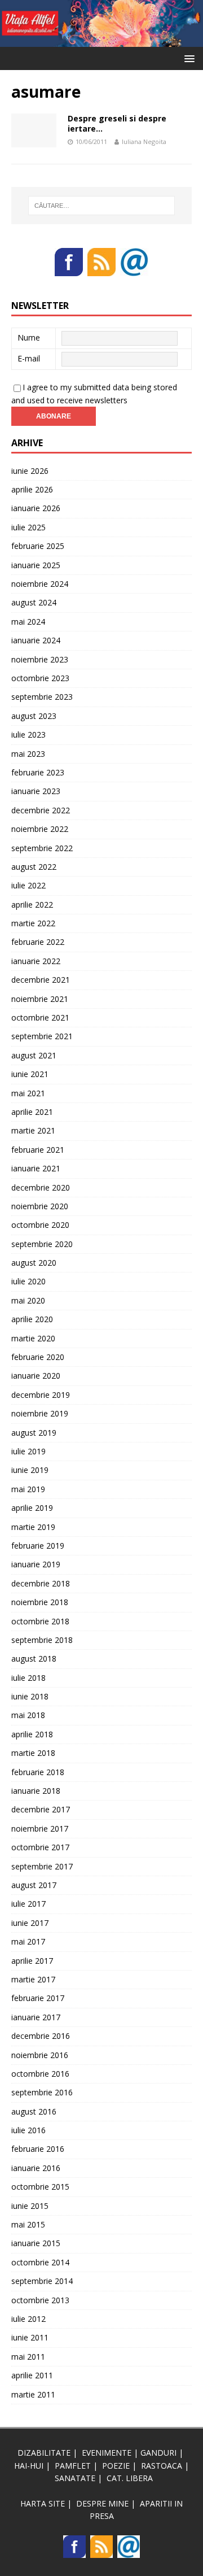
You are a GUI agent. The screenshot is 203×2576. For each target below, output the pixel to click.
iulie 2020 (28, 1281)
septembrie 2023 (42, 697)
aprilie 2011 (32, 2375)
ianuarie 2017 (36, 2017)
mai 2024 (28, 622)
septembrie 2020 (42, 1244)
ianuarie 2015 (36, 2243)
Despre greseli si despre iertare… (117, 123)
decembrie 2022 (41, 810)
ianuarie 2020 (36, 1376)
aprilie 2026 (32, 489)
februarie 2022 (38, 942)
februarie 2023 (38, 772)
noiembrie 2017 (40, 1829)
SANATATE (75, 2478)
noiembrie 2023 (40, 659)
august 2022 (34, 867)
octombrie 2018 (40, 1621)
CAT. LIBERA (130, 2478)
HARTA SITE (43, 2503)
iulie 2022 (28, 885)
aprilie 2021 (32, 1112)
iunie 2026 (30, 471)
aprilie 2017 (32, 1961)
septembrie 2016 (42, 2092)
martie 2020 (33, 1338)
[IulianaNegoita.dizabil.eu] (101, 40)
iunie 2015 (30, 2206)
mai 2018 (28, 1715)
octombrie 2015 (40, 2187)
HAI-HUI (29, 2466)
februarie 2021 (38, 1150)
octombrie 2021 (40, 1017)
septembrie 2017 (42, 1866)
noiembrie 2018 (40, 1602)
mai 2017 (28, 1941)
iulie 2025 (28, 527)
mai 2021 (28, 1093)
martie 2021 (33, 1130)
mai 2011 (28, 2357)
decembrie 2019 (41, 1395)
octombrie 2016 (40, 2074)
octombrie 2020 (40, 1225)
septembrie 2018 (42, 1640)
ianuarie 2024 (36, 640)
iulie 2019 (28, 1451)
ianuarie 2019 (36, 1564)
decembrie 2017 (41, 1809)
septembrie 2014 (42, 2281)
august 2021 (34, 1055)
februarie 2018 (38, 1772)
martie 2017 (33, 1979)
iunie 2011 (30, 2337)
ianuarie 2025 (36, 565)
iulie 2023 (28, 735)
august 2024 (34, 602)
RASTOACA (162, 2466)
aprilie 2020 (32, 1319)
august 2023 (34, 716)
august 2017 (34, 1885)
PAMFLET (73, 2466)
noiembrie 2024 (40, 584)
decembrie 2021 (41, 980)
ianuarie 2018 (36, 1791)
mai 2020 (28, 1300)
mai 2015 (28, 2224)
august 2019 (34, 1433)
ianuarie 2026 (36, 508)
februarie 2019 (38, 1546)
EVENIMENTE (107, 2453)
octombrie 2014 (40, 2262)
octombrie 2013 (40, 2300)
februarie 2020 (38, 1357)
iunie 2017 (30, 1923)
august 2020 (34, 1263)
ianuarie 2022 (36, 961)
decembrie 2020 (41, 1187)
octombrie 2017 (40, 1847)
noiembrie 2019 (40, 1413)
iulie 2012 (28, 2319)
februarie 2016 (38, 2149)
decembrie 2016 (41, 2036)
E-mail (29, 358)
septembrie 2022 (42, 848)
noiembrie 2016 (40, 2055)
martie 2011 (33, 2394)
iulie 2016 (28, 2130)
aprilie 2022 (32, 905)
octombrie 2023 (40, 678)
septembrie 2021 (42, 1036)
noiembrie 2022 (40, 829)
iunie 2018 (30, 1696)
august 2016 (34, 2111)
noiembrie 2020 (40, 1206)
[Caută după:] (101, 206)
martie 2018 (33, 1753)
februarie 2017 (38, 1998)
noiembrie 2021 (40, 999)
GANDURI (158, 2453)
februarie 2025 (38, 546)
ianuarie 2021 (36, 1168)
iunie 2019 (30, 1470)
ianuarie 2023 (36, 791)
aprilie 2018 (32, 1734)
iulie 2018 (28, 1678)
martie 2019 (33, 1527)
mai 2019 (28, 1489)
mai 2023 (28, 754)
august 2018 (34, 1659)
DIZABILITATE (44, 2453)
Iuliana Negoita (144, 141)
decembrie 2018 (41, 1583)
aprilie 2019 (32, 1508)
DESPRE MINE (102, 2503)
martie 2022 (33, 923)
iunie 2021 (30, 1074)
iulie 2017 (28, 1904)
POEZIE (116, 2466)
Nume (29, 337)
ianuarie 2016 (36, 2168)
